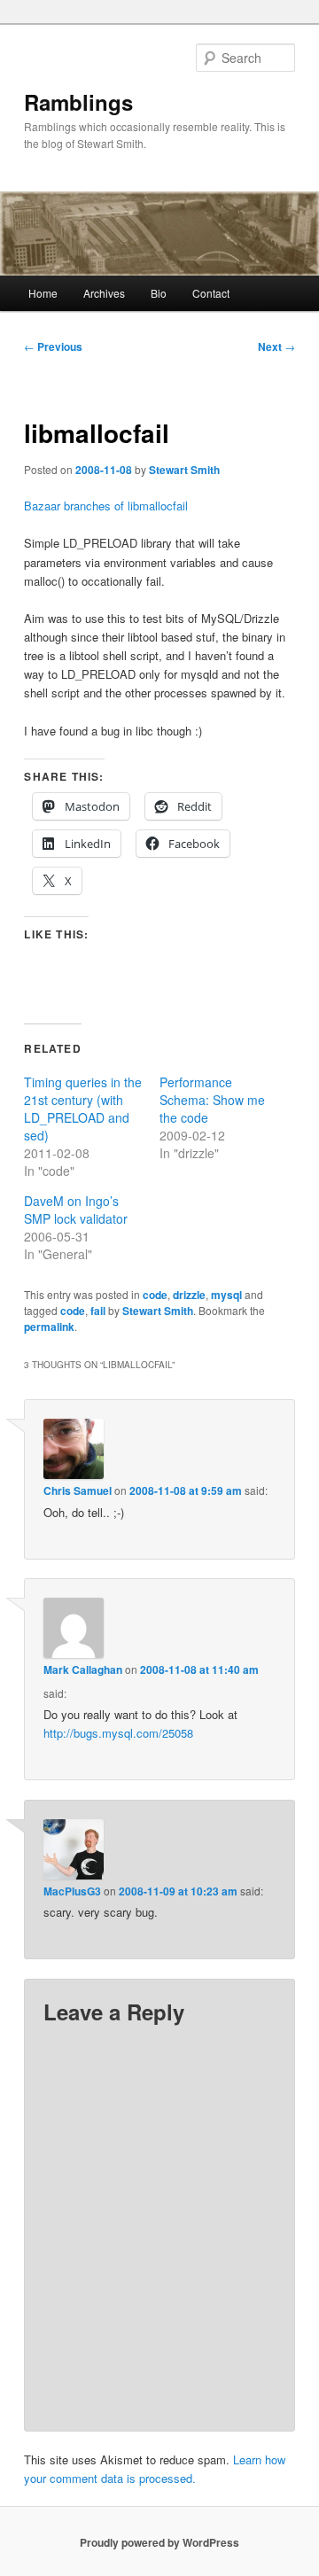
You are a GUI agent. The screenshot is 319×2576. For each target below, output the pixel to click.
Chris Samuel (78, 1490)
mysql (226, 1295)
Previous (53, 346)
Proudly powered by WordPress (159, 2542)
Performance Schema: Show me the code (212, 1100)
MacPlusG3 (72, 1891)
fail (98, 1311)
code (155, 1295)
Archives (104, 293)
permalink (49, 1327)
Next (276, 346)
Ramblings (78, 102)
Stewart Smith (184, 470)
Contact (211, 293)
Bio (159, 293)
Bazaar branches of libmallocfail (106, 506)
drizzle (189, 1295)
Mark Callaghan (83, 1669)
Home (43, 293)
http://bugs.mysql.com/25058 (118, 1733)
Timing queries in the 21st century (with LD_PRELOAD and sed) (83, 1109)
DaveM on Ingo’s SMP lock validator (76, 1210)
